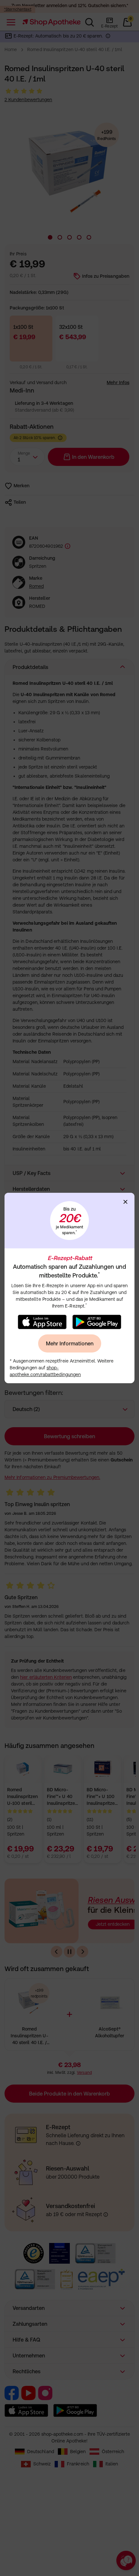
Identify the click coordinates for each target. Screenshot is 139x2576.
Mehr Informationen (70, 1343)
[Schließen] (125, 1202)
